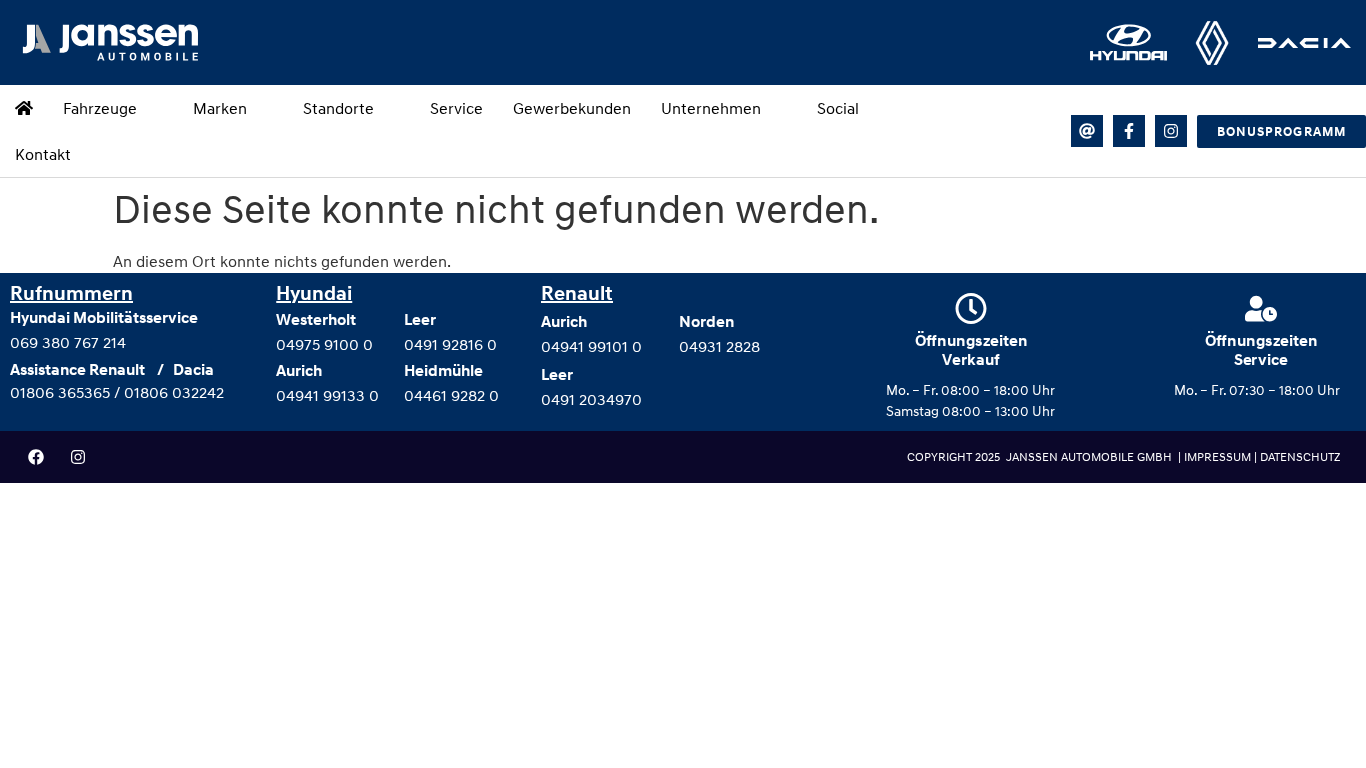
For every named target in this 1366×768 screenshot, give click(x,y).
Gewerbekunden (572, 108)
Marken (220, 108)
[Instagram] (1171, 131)
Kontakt (43, 154)
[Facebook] (36, 457)
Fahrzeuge (100, 108)
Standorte (338, 108)
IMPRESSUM (1219, 456)
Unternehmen (711, 108)
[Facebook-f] (1129, 131)
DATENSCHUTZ (1300, 456)
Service (456, 108)
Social (838, 108)
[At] (1087, 131)
